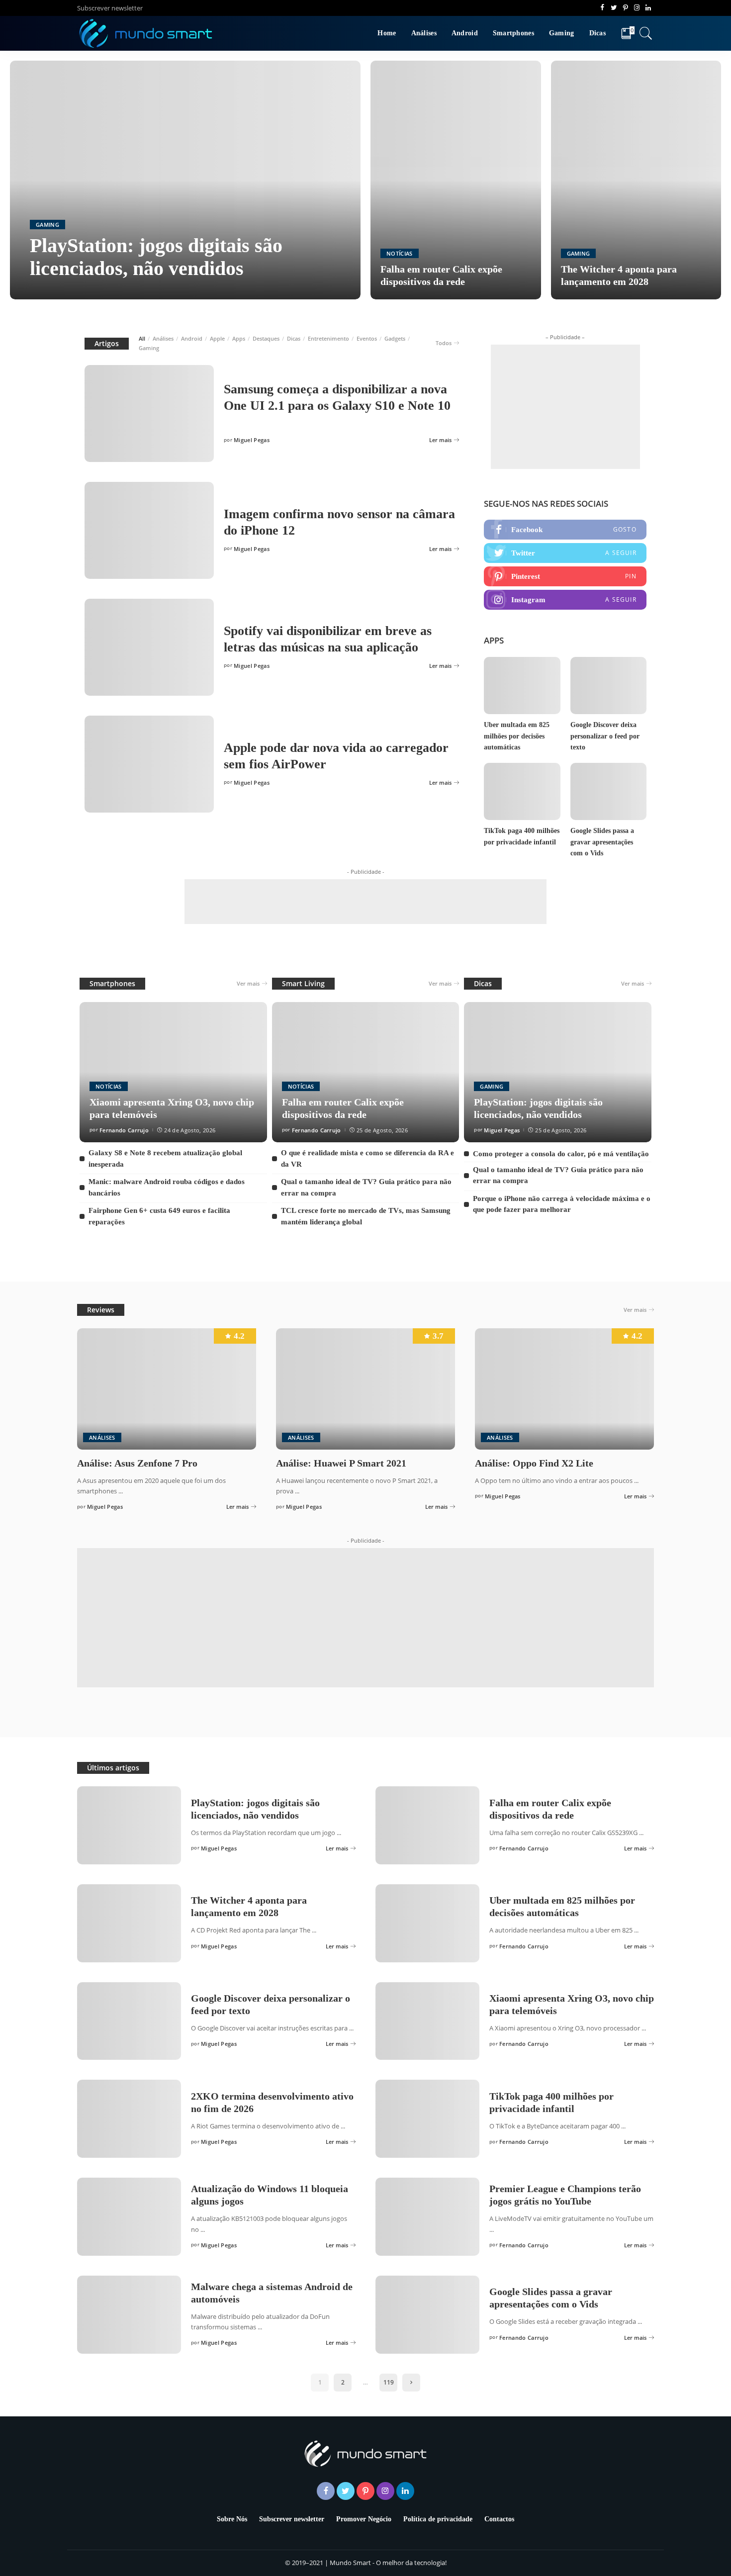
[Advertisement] (565, 407)
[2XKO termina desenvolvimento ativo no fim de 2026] (129, 2119)
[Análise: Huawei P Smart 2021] (365, 1389)
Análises (163, 338)
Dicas (294, 338)
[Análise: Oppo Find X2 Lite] (564, 1389)
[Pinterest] (565, 576)
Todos (444, 343)
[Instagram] (565, 600)
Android (192, 338)
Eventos (367, 338)
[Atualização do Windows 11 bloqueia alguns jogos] (129, 2217)
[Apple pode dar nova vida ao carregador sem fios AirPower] (149, 764)
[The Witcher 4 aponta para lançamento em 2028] (636, 180)
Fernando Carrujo (124, 1130)
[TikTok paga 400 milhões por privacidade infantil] (522, 791)
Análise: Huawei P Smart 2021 (341, 1463)
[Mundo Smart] (146, 33)
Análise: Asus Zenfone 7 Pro (137, 1463)
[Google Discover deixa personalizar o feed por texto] (608, 686)
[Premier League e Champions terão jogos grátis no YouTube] (427, 2217)
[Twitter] (565, 553)
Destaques (266, 338)
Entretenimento (328, 338)
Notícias (400, 253)
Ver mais (248, 983)
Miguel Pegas (58, 290)
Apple (217, 338)
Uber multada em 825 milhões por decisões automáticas (517, 736)
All (142, 338)
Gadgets (395, 338)
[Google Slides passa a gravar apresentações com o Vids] (608, 791)
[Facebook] (565, 530)
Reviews (101, 1310)
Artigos (107, 343)
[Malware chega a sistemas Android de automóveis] (129, 2315)
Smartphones (112, 983)
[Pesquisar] (646, 33)
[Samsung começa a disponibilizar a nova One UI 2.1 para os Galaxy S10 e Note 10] (149, 414)
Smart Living (303, 983)
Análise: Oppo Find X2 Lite (534, 1463)
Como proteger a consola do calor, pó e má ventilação (561, 1154)
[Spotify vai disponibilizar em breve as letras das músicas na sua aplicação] (149, 647)
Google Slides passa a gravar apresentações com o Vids (602, 842)
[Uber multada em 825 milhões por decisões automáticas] (522, 686)
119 (389, 2382)
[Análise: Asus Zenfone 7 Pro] (167, 1389)
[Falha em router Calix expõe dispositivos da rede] (456, 180)
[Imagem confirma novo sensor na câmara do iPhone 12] (149, 530)
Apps (239, 338)
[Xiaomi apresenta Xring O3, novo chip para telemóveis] (173, 1072)
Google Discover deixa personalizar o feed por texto (605, 736)
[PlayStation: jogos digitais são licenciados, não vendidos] (185, 180)
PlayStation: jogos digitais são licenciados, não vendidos (156, 257)
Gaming (47, 225)
